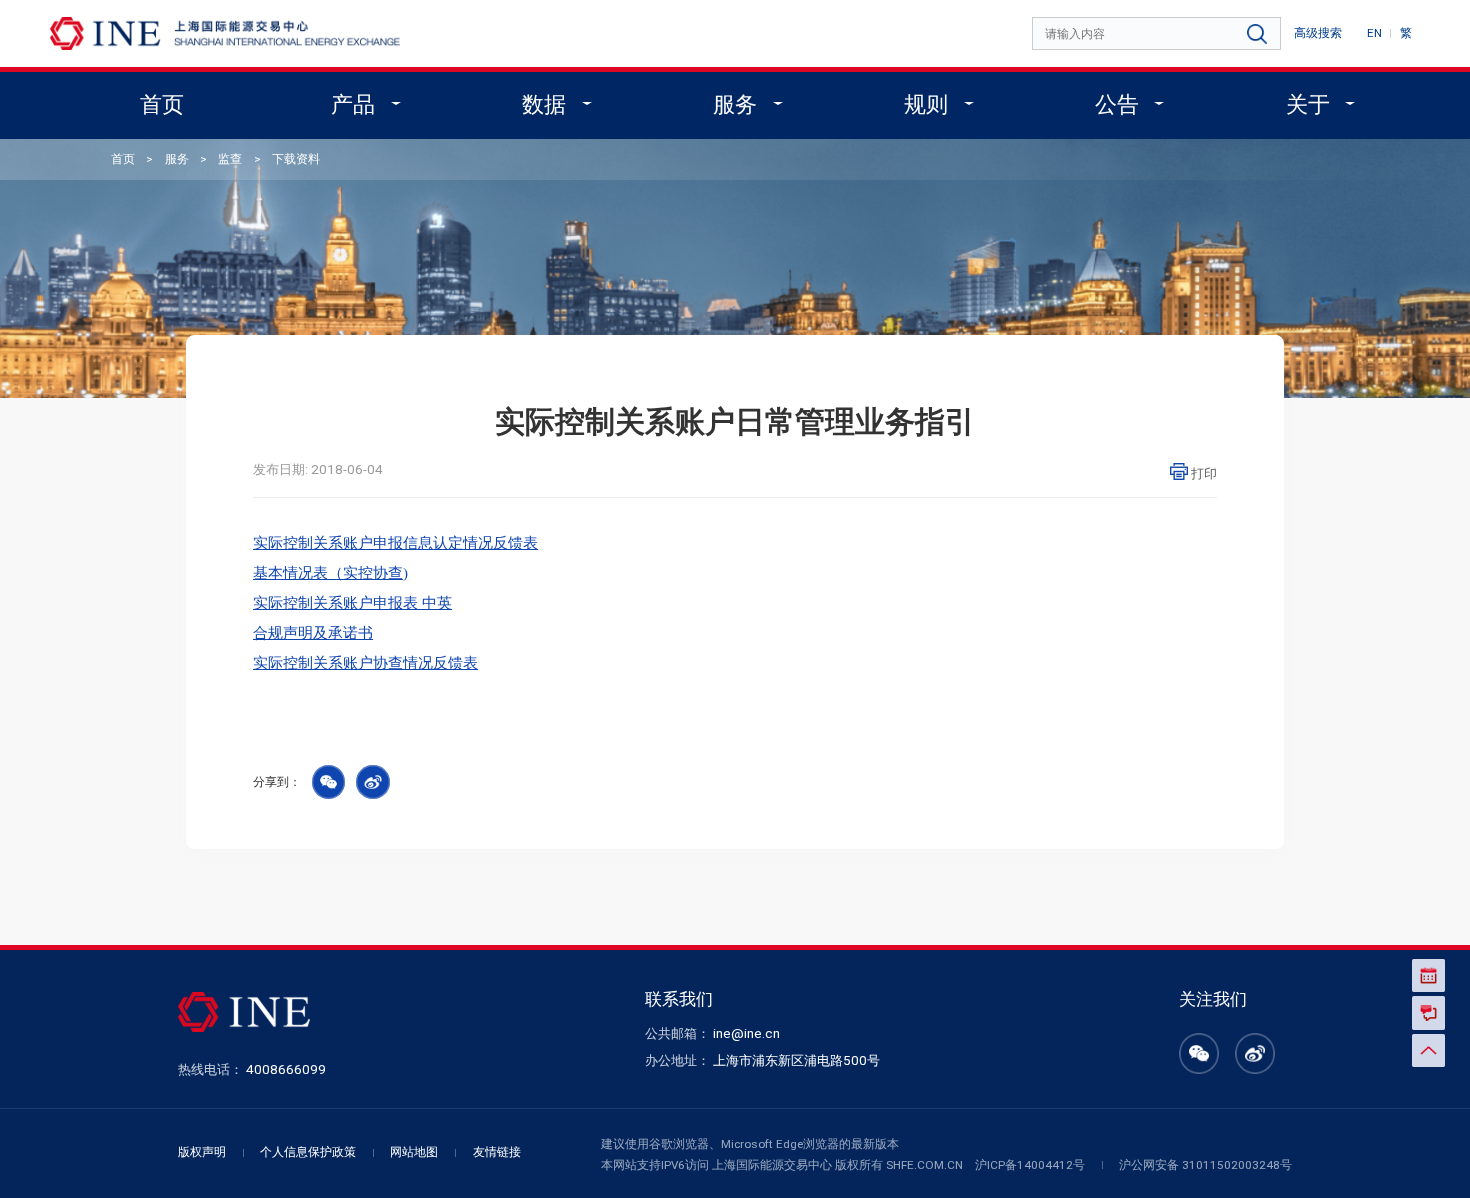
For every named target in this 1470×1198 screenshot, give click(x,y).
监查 (230, 159)
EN (1374, 33)
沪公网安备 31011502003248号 (1205, 1165)
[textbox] (1158, 34)
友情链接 (497, 1152)
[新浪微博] (1255, 1065)
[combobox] (1158, 34)
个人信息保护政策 (308, 1152)
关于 (1308, 104)
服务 (735, 104)
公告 (1117, 104)
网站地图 (414, 1152)
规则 (926, 104)
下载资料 (296, 159)
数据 (544, 104)
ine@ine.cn (746, 1033)
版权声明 (202, 1152)
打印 (1204, 473)
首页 (162, 104)
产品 (353, 104)
